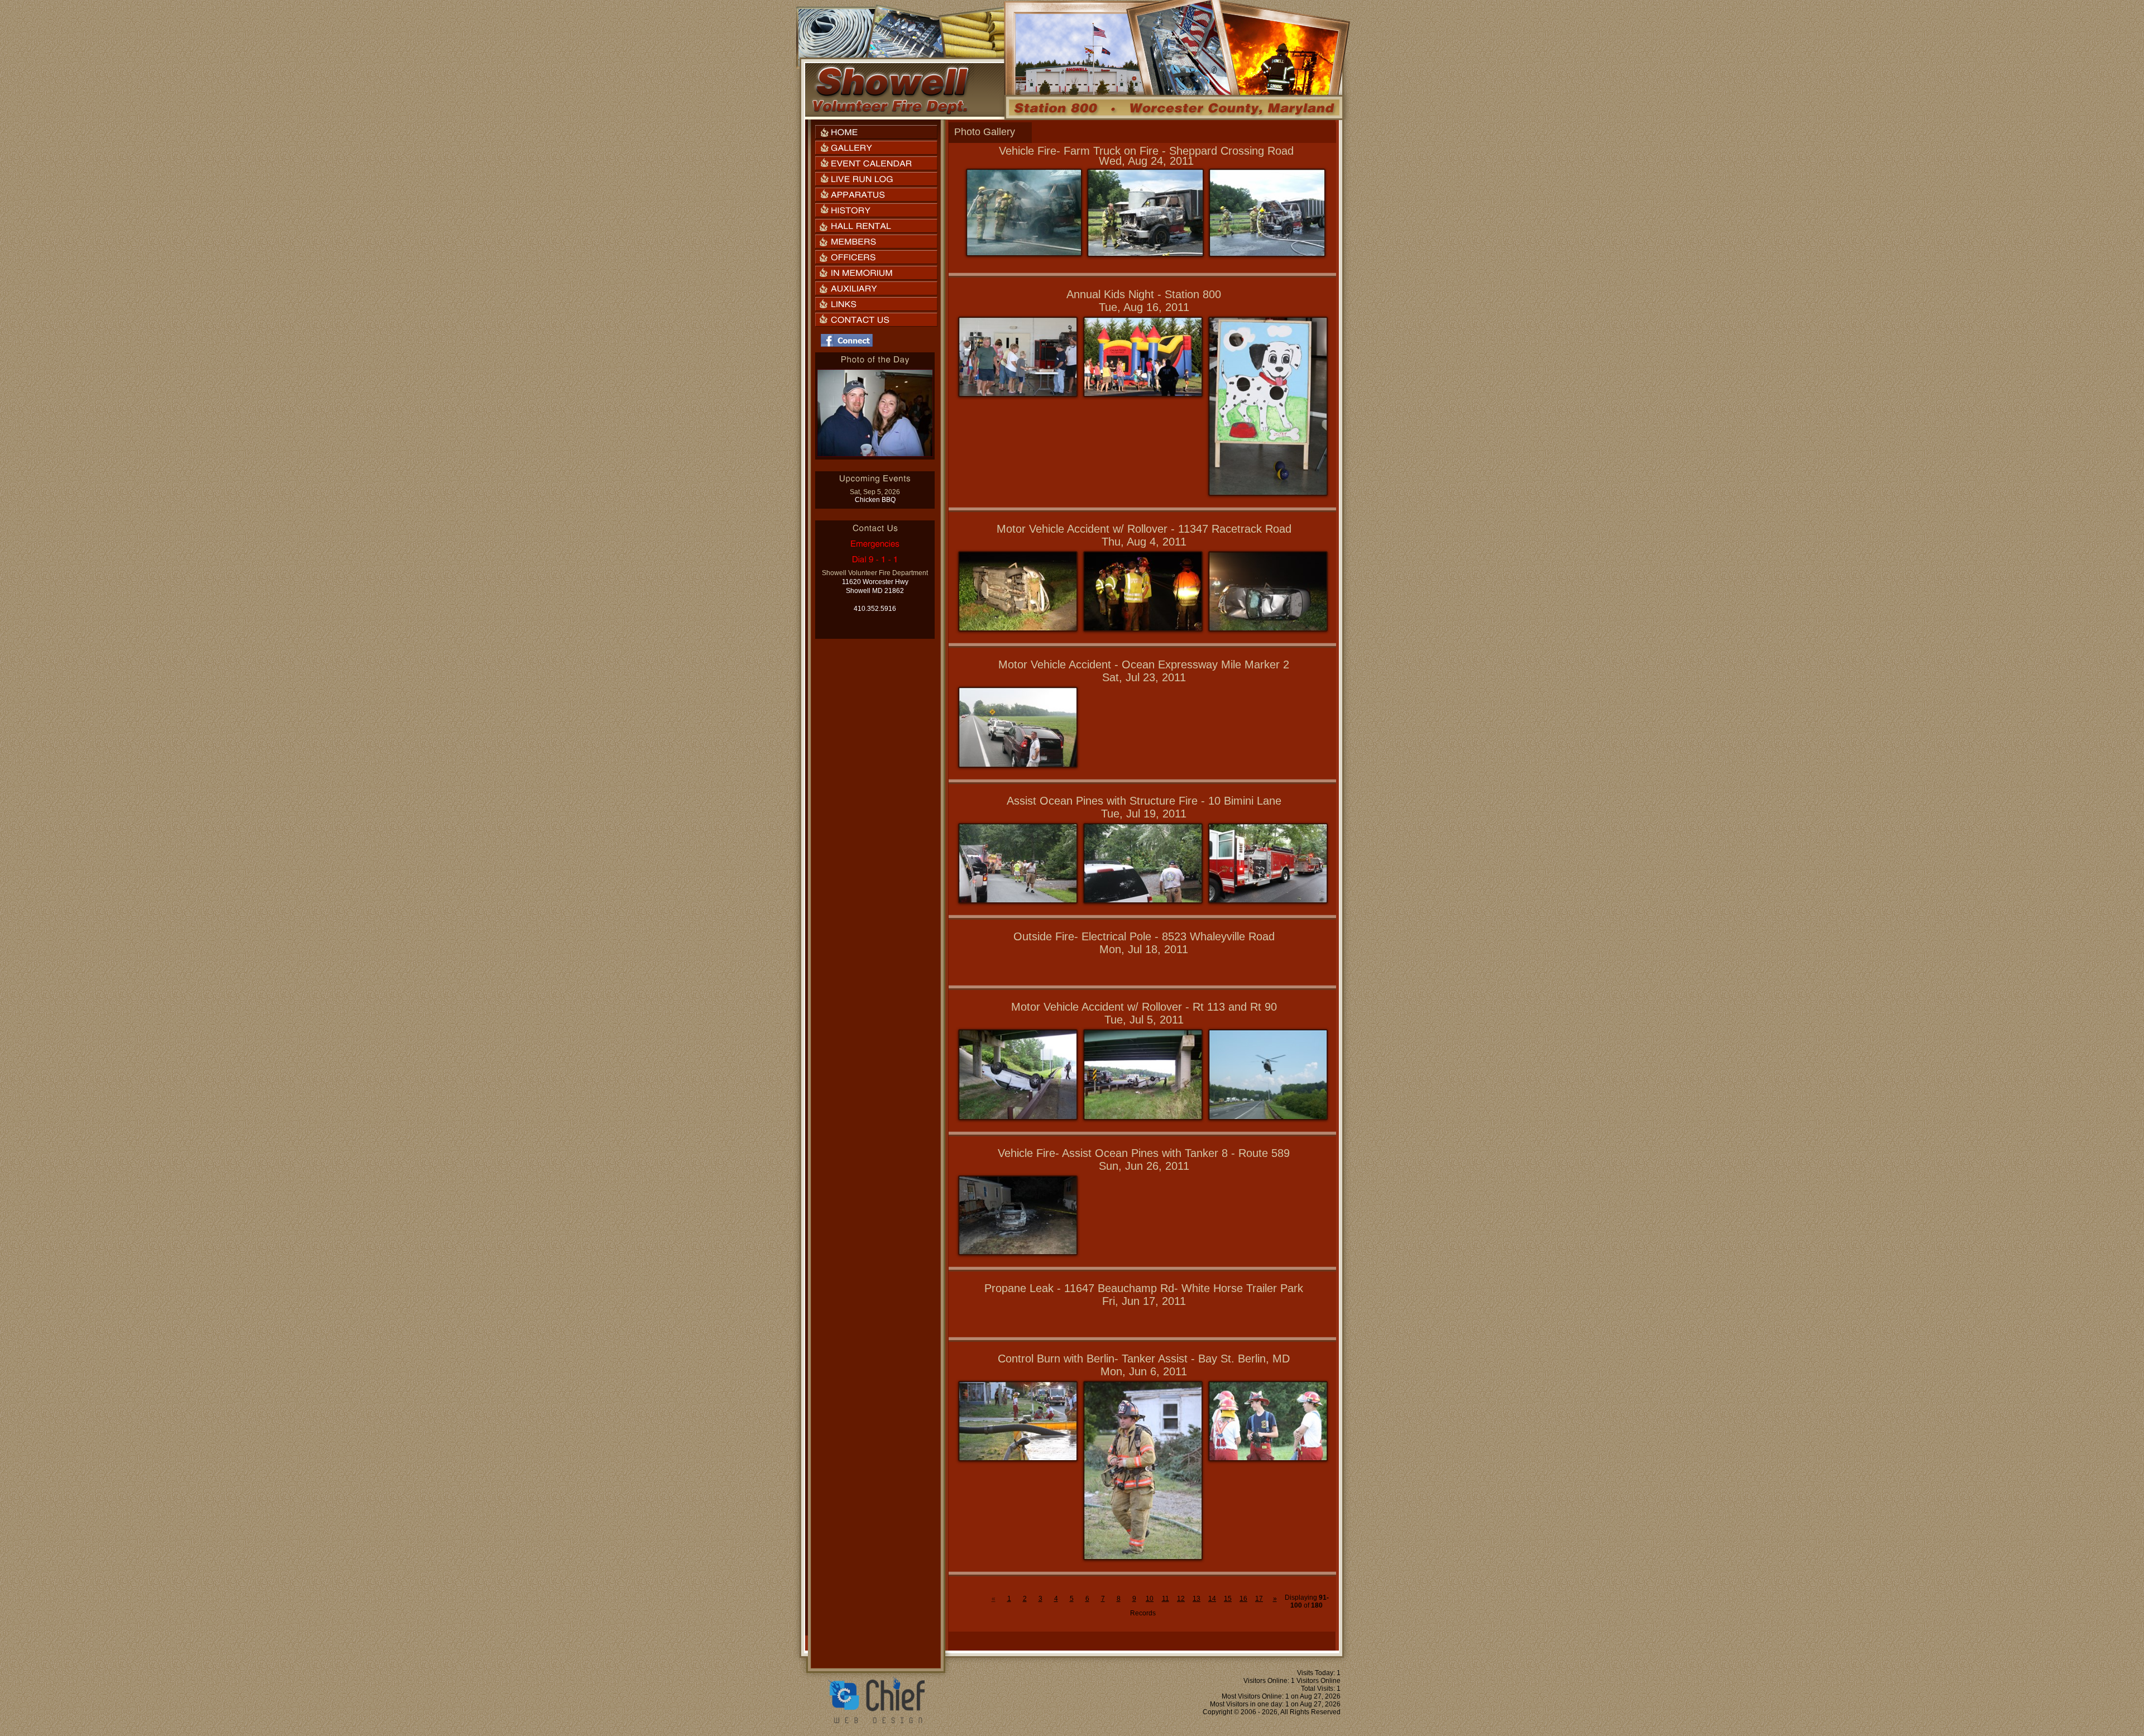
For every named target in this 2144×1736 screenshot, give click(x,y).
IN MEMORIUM (876, 273)
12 (1181, 1599)
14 (1212, 1599)
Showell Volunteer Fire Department (890, 90)
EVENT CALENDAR (876, 163)
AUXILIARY (876, 288)
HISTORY (876, 210)
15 (1228, 1599)
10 (1150, 1599)
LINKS (876, 304)
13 (1197, 1599)
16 (1243, 1599)
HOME (876, 132)
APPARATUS (876, 195)
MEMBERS (876, 241)
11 (1166, 1599)
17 (1259, 1599)
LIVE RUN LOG (876, 179)
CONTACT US (876, 320)
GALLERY (876, 148)
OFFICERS (876, 257)
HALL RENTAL (876, 226)
